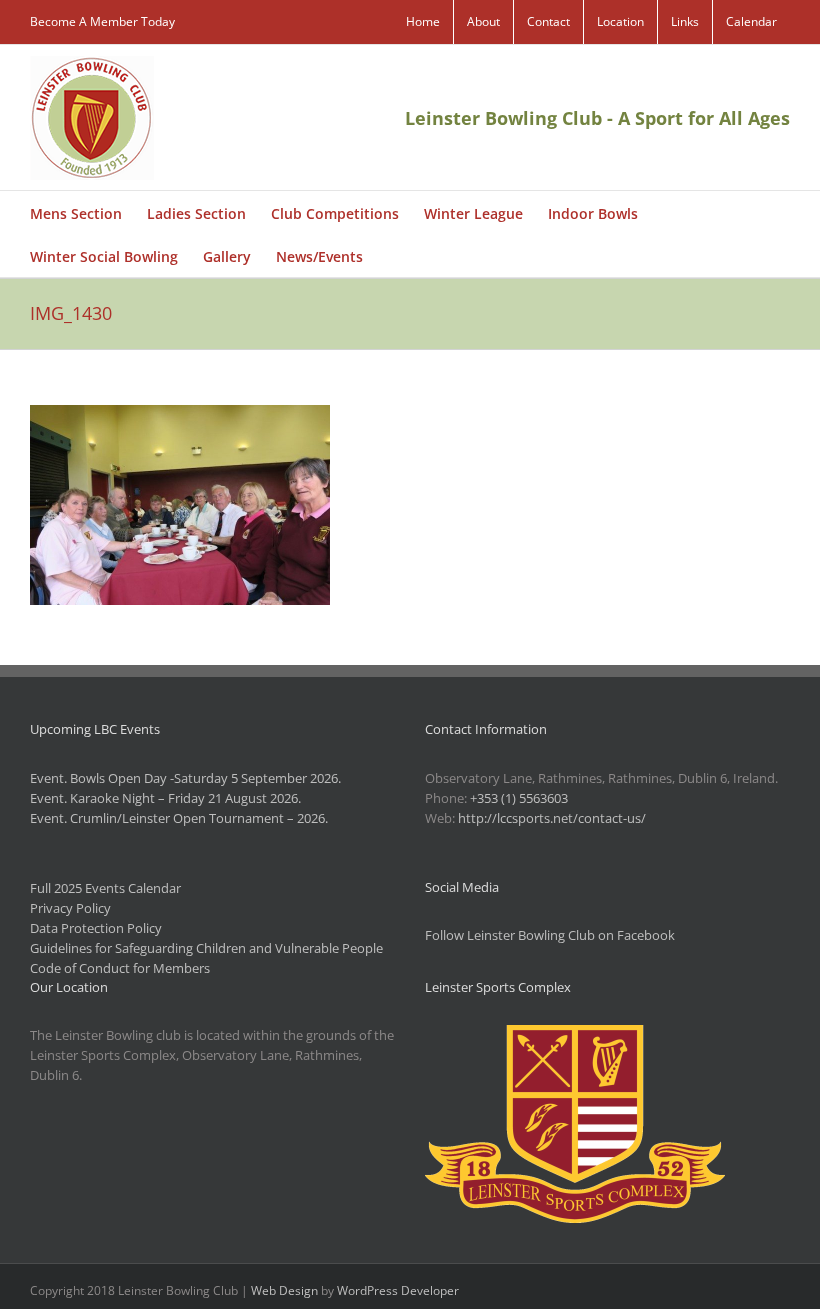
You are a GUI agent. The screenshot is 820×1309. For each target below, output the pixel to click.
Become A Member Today (102, 21)
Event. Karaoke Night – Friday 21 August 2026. (165, 798)
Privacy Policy (70, 908)
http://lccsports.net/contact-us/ (552, 818)
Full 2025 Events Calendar (105, 888)
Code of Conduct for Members (120, 968)
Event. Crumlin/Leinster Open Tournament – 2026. (179, 818)
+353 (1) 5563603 (519, 798)
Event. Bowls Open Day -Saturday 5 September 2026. (185, 778)
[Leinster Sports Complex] (575, 1035)
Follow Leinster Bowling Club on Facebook (550, 935)
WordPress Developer (398, 1290)
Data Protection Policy (96, 928)
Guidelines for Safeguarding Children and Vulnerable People (206, 948)
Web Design (284, 1290)
